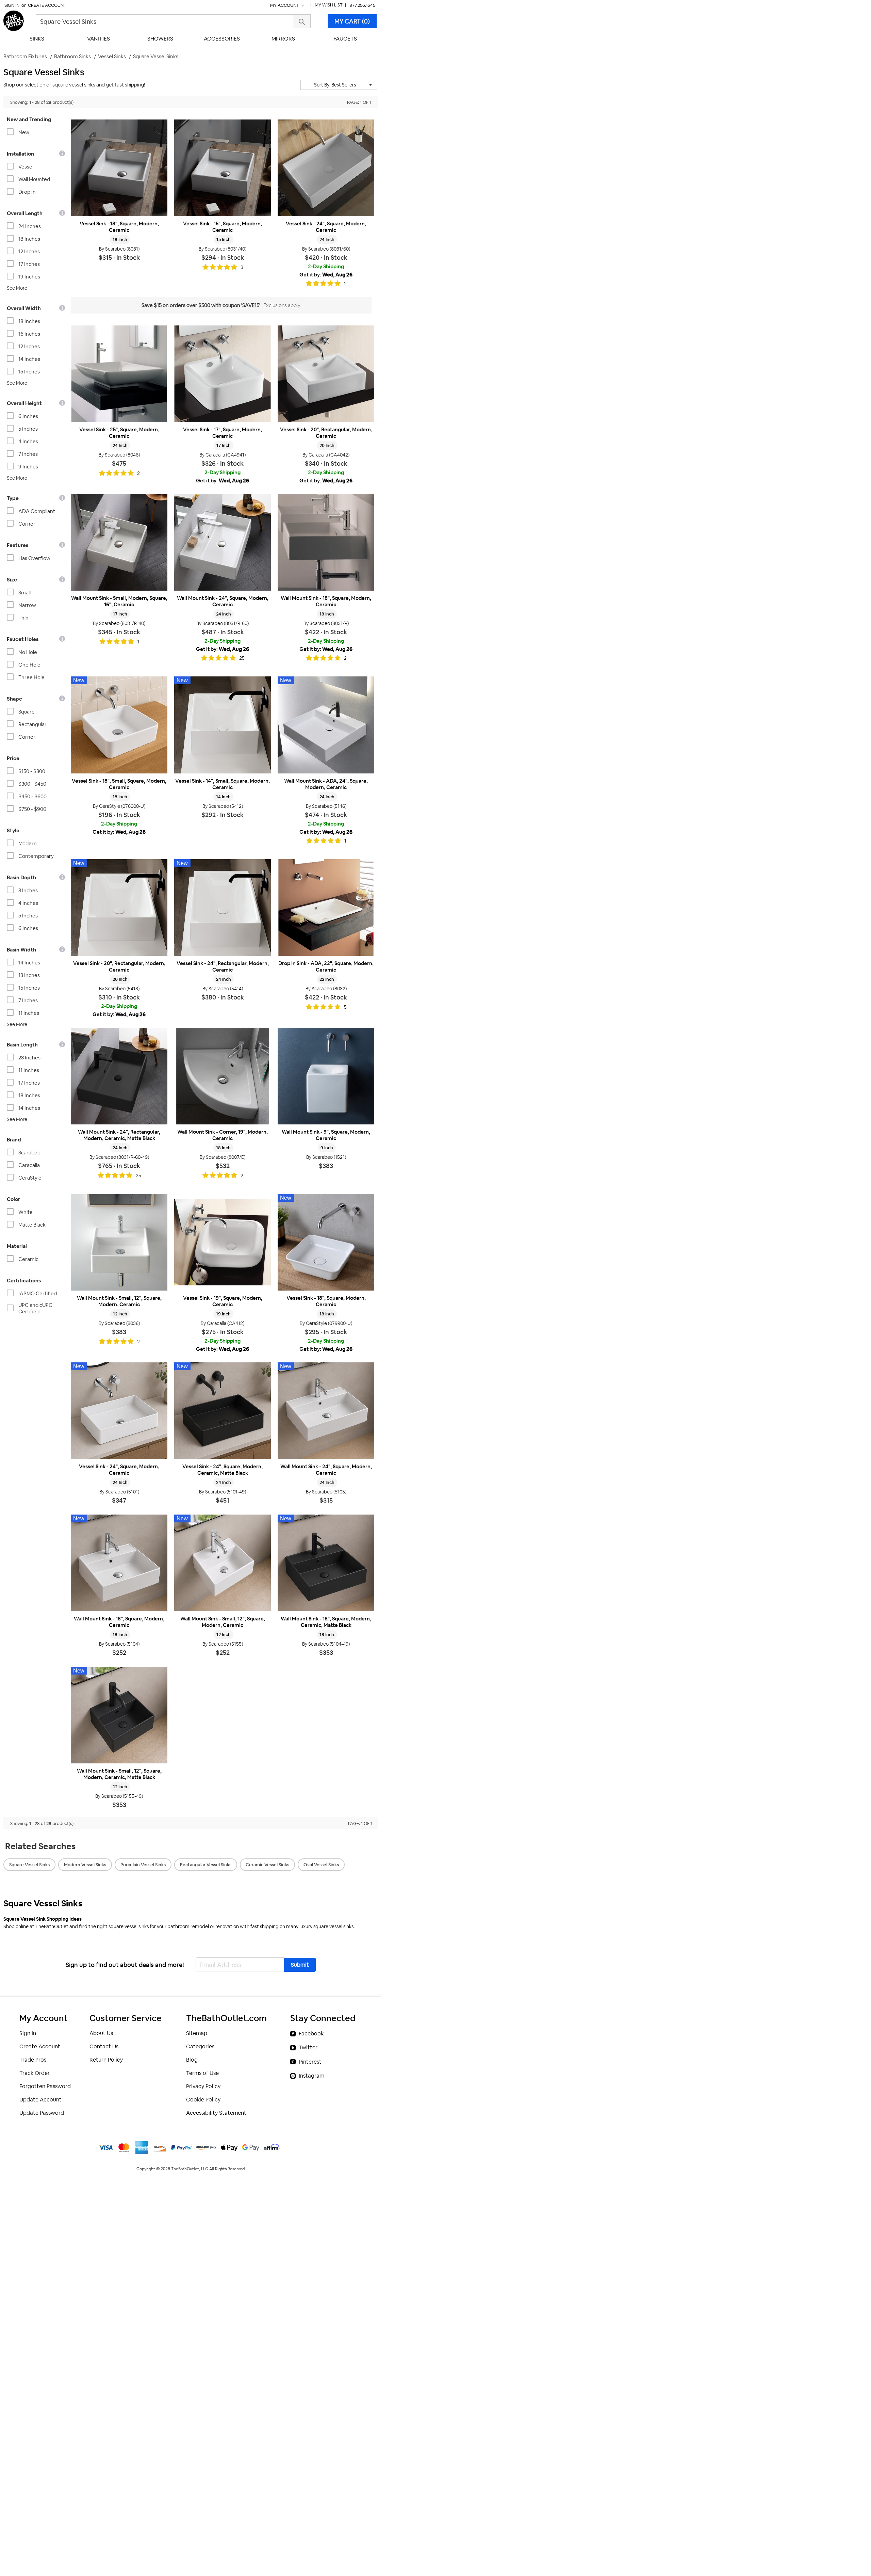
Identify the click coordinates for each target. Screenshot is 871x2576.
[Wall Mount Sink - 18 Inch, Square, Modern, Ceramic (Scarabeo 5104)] (119, 1563)
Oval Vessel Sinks (321, 1865)
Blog (192, 2060)
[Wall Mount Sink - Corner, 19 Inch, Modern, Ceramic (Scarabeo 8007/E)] (223, 1076)
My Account (285, 5)
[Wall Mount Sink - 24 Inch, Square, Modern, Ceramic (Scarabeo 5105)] (326, 1411)
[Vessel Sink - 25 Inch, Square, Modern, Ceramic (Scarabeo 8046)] (119, 374)
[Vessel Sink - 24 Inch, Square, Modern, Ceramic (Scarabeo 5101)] (119, 1411)
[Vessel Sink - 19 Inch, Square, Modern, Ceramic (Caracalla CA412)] (223, 1242)
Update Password (42, 2113)
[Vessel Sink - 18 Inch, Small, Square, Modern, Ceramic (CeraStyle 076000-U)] (119, 725)
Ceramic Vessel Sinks (267, 1865)
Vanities (98, 39)
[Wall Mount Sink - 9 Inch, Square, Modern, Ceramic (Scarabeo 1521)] (326, 1076)
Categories (200, 2046)
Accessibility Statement (216, 2113)
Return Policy (106, 2060)
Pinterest (310, 2062)
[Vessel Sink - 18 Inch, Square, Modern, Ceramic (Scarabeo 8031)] (119, 168)
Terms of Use (202, 2073)
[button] (339, 85)
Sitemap (197, 2033)
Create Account (47, 5)
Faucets (345, 39)
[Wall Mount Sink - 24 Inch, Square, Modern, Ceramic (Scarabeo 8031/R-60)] (223, 542)
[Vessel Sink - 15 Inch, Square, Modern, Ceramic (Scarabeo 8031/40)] (223, 168)
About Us (101, 2033)
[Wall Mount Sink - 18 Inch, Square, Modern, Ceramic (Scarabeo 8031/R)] (326, 542)
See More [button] (17, 288)
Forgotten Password (45, 2086)
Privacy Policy (203, 2086)
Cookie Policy (203, 2100)
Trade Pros (33, 2060)
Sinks (37, 39)
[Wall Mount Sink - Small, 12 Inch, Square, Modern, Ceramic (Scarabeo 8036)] (119, 1242)
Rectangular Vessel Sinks (206, 1865)
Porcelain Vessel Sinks (143, 1865)
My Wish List (329, 5)
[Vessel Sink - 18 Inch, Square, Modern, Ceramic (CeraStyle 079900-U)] (326, 1242)
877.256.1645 (362, 5)
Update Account (40, 2100)
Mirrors (283, 39)
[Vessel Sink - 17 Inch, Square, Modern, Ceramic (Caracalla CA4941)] (223, 374)
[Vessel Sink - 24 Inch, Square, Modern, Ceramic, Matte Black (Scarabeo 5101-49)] (223, 1411)
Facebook (311, 2034)
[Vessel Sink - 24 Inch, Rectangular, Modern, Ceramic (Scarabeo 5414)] (223, 908)
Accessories (222, 39)
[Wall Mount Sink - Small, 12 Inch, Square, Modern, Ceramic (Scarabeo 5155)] (223, 1563)
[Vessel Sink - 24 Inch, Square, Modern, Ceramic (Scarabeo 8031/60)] (326, 168)
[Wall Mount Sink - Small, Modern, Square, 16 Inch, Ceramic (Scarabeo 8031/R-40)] (119, 542)
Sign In (12, 5)
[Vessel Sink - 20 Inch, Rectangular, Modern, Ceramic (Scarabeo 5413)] (119, 908)
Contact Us (104, 2046)
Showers (160, 39)
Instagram (311, 2076)
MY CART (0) (352, 21)
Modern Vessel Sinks (85, 1865)
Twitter (308, 2047)
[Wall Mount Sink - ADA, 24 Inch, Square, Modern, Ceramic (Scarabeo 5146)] (326, 725)
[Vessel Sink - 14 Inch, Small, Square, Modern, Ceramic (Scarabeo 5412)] (223, 725)
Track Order (35, 2073)
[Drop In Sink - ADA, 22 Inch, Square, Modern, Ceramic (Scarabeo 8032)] (326, 908)
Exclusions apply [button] (282, 305)
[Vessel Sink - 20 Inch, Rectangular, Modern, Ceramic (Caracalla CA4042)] (326, 374)
